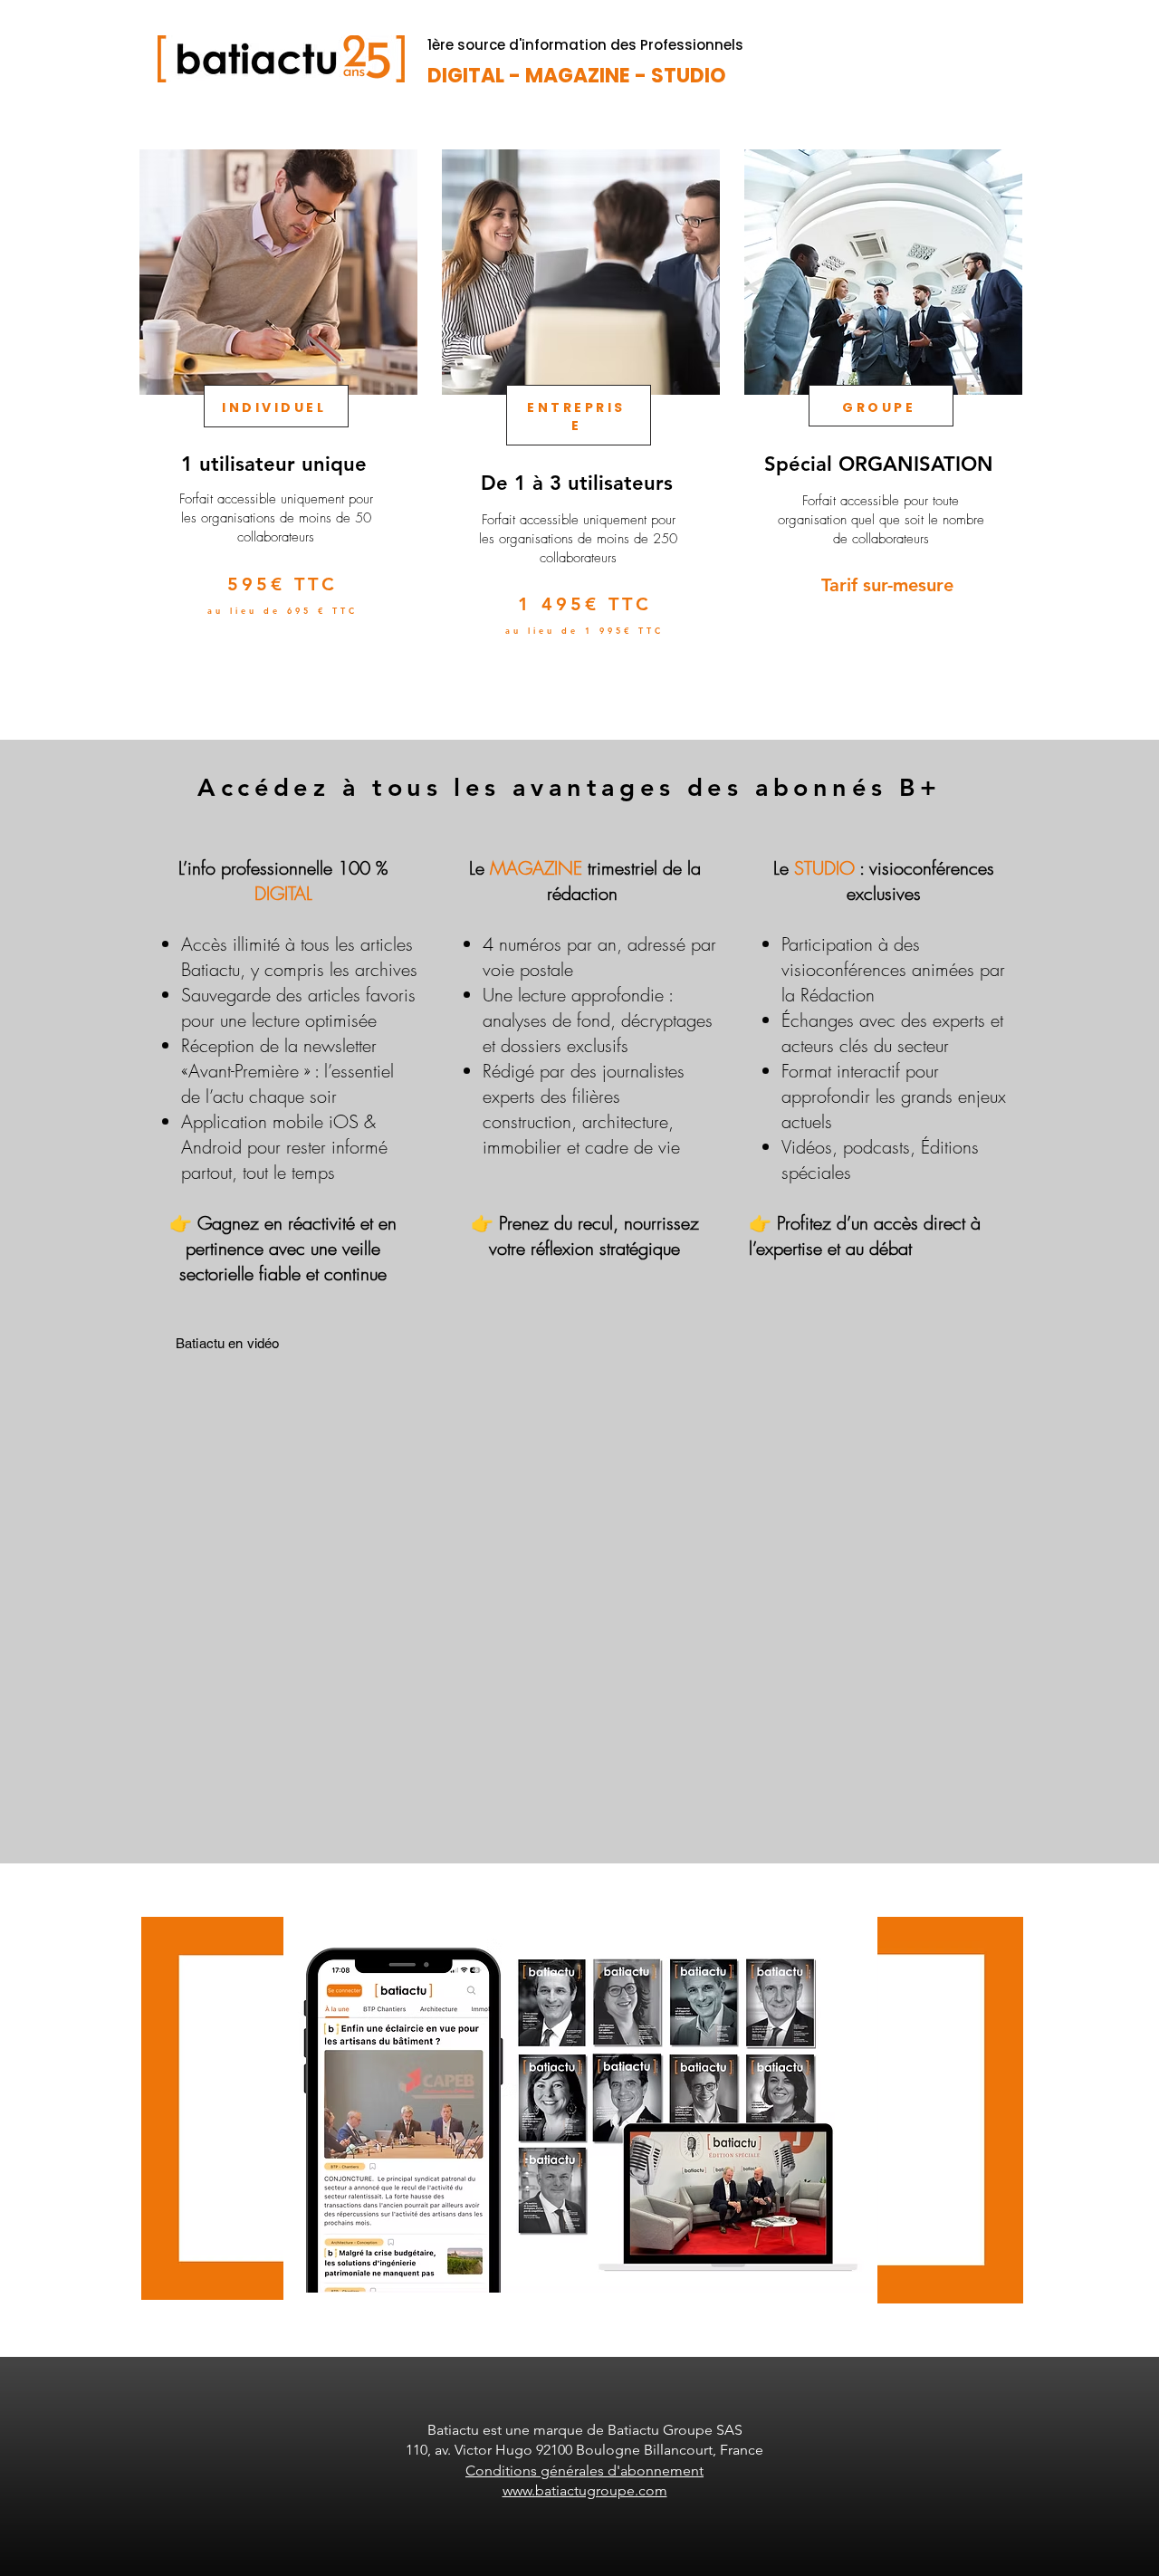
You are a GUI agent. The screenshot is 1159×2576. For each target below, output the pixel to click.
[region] (277, 425)
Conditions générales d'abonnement (584, 2471)
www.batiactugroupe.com (585, 2490)
